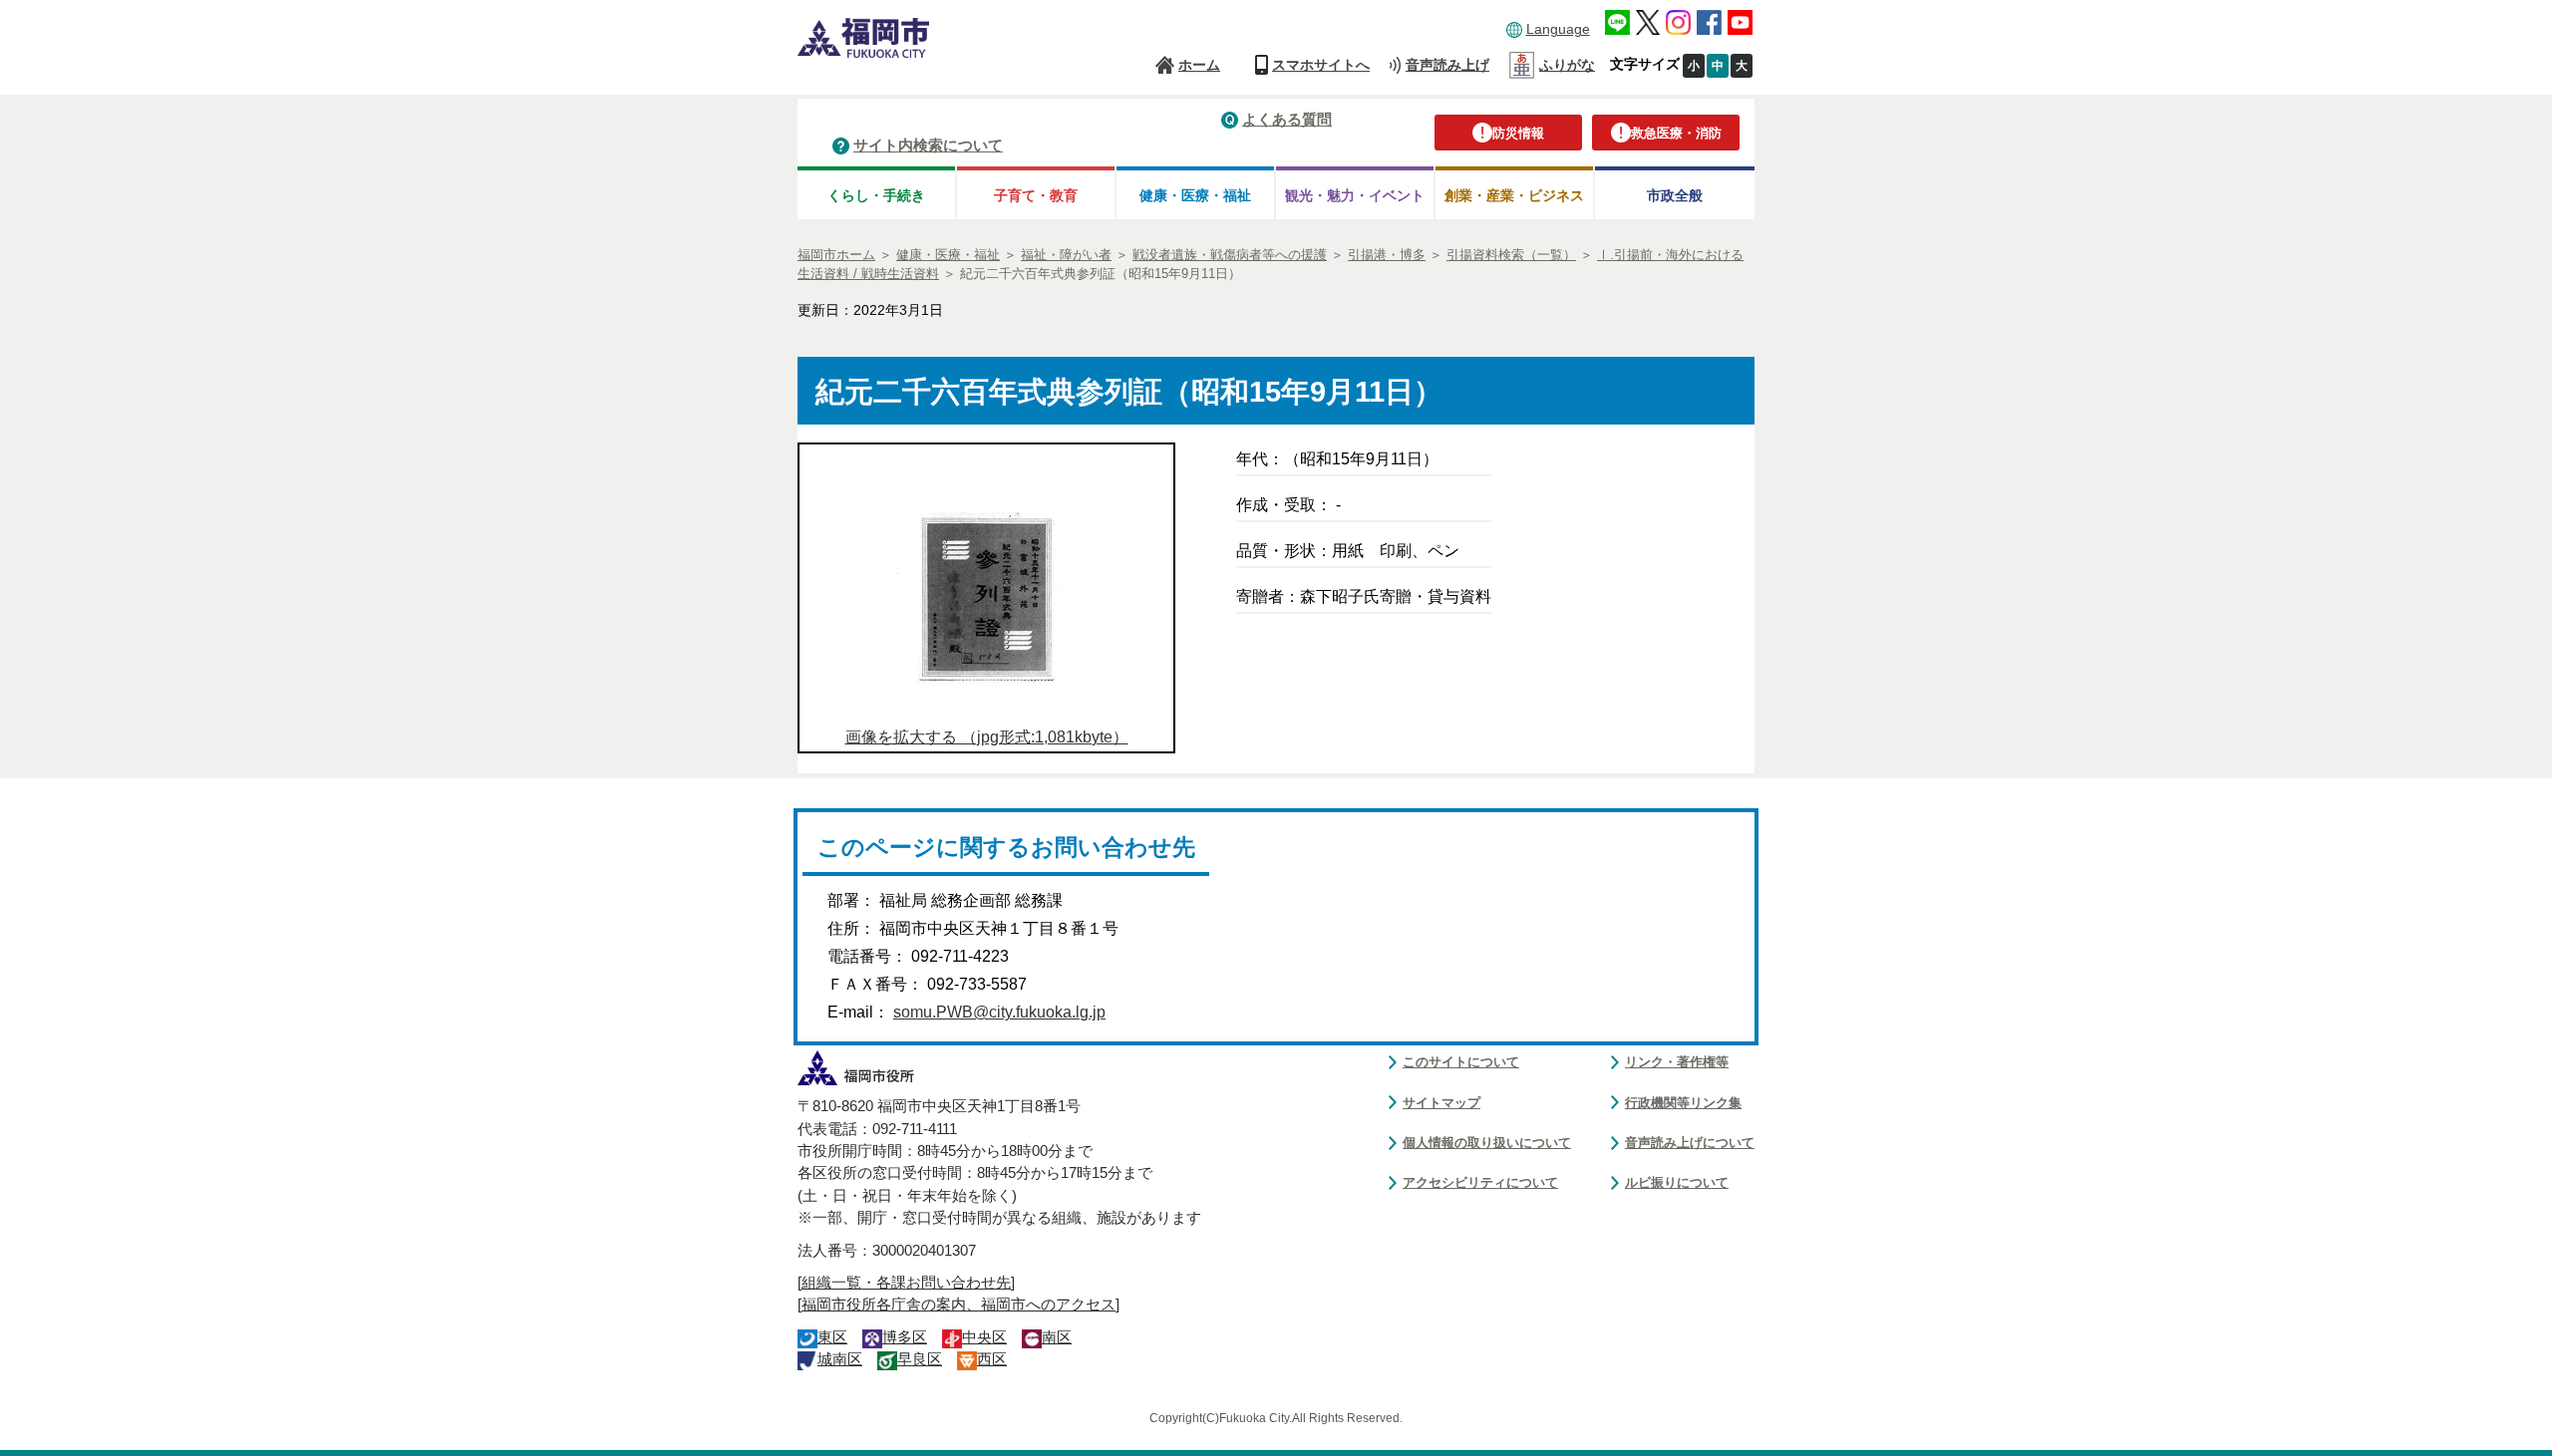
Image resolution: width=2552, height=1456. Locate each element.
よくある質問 (1287, 119)
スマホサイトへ (1321, 65)
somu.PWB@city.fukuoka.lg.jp (999, 1012)
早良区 (920, 1359)
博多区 (905, 1337)
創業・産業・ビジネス (1514, 195)
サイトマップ (1441, 1103)
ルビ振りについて (1677, 1182)
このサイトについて (1461, 1062)
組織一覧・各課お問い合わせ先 (906, 1283)
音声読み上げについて (1690, 1143)
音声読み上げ (1447, 65)
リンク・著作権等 (1677, 1062)
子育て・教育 (1036, 195)
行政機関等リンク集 (1683, 1103)
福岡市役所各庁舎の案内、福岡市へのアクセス (958, 1305)
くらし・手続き (876, 195)
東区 (832, 1337)
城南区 (840, 1359)
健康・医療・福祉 (1195, 195)
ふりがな (1567, 65)
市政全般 (1675, 195)
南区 (1057, 1337)
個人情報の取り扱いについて (1487, 1143)
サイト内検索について (928, 145)
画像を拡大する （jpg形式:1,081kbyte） (987, 737)
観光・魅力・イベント (1355, 195)
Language (1558, 29)
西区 (992, 1359)
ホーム (1199, 65)
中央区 (984, 1337)
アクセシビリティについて (1480, 1182)
